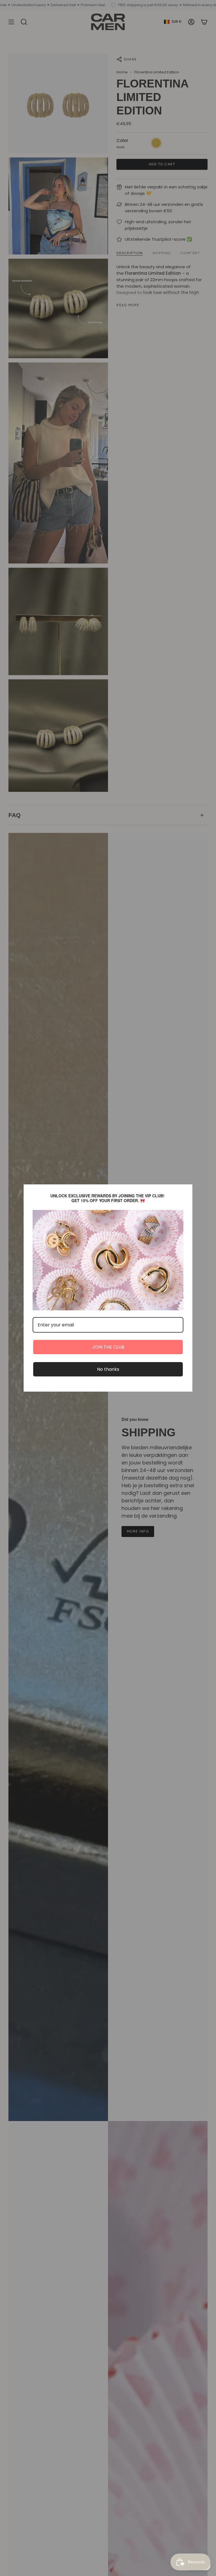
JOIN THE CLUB (108, 1347)
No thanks (108, 1369)
